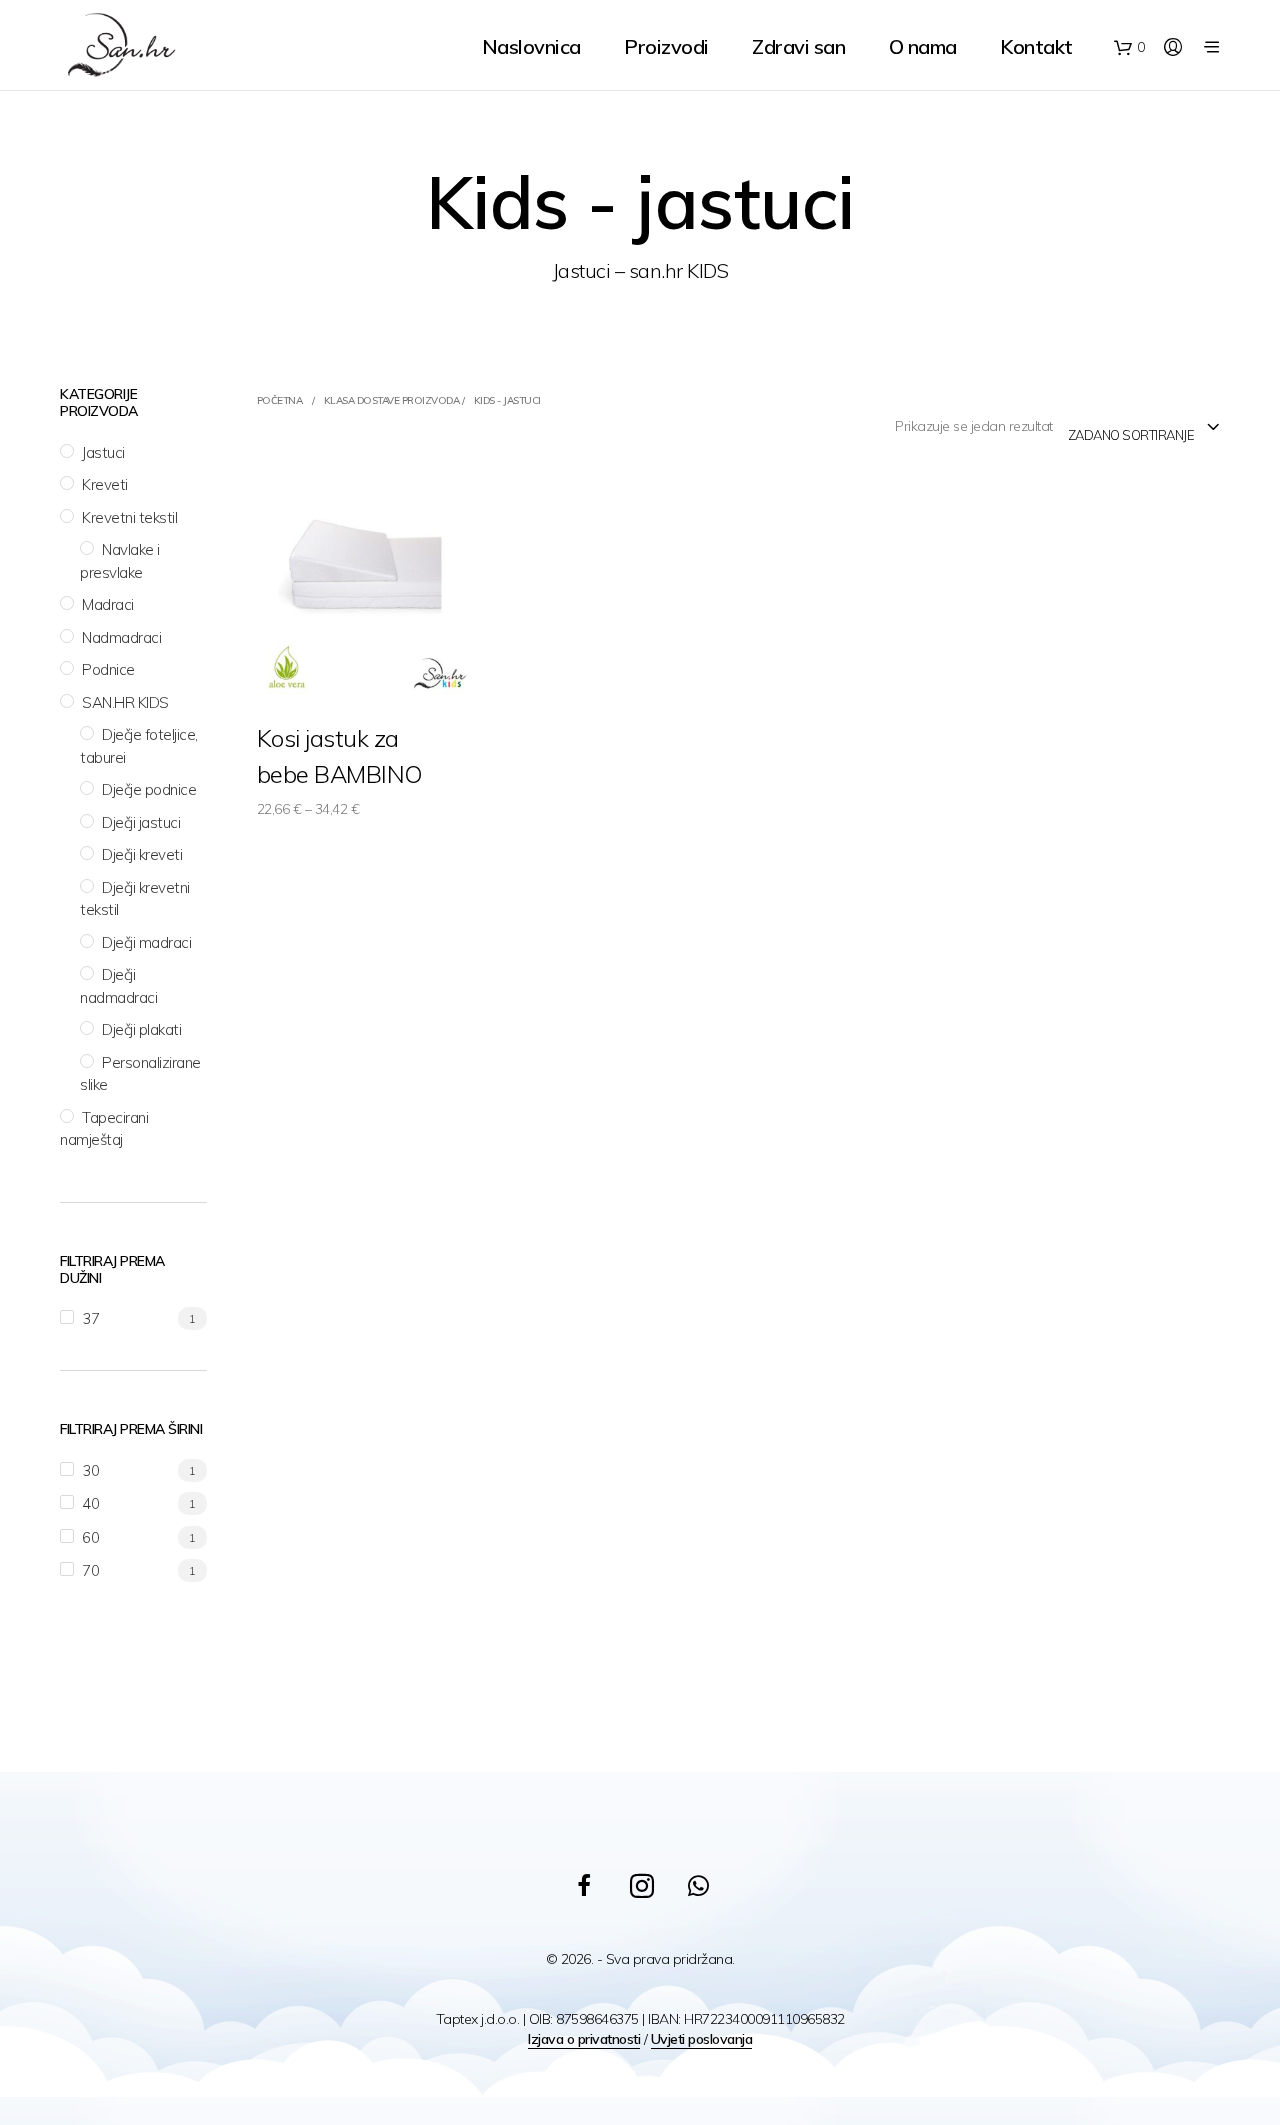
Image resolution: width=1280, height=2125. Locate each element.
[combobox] (1144, 428)
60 (90, 1537)
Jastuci (103, 452)
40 (90, 1503)
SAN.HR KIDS (125, 702)
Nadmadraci (121, 637)
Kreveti (105, 484)
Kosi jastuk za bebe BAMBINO (340, 756)
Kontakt (1036, 46)
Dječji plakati (141, 1029)
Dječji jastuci (141, 822)
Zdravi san (798, 46)
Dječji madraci (146, 942)
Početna (280, 400)
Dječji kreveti (142, 854)
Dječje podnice (149, 789)
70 (90, 1570)
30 (90, 1470)
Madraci (108, 604)
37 (90, 1318)
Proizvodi (666, 46)
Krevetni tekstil (129, 517)
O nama (923, 46)
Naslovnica (531, 46)
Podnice (108, 669)
